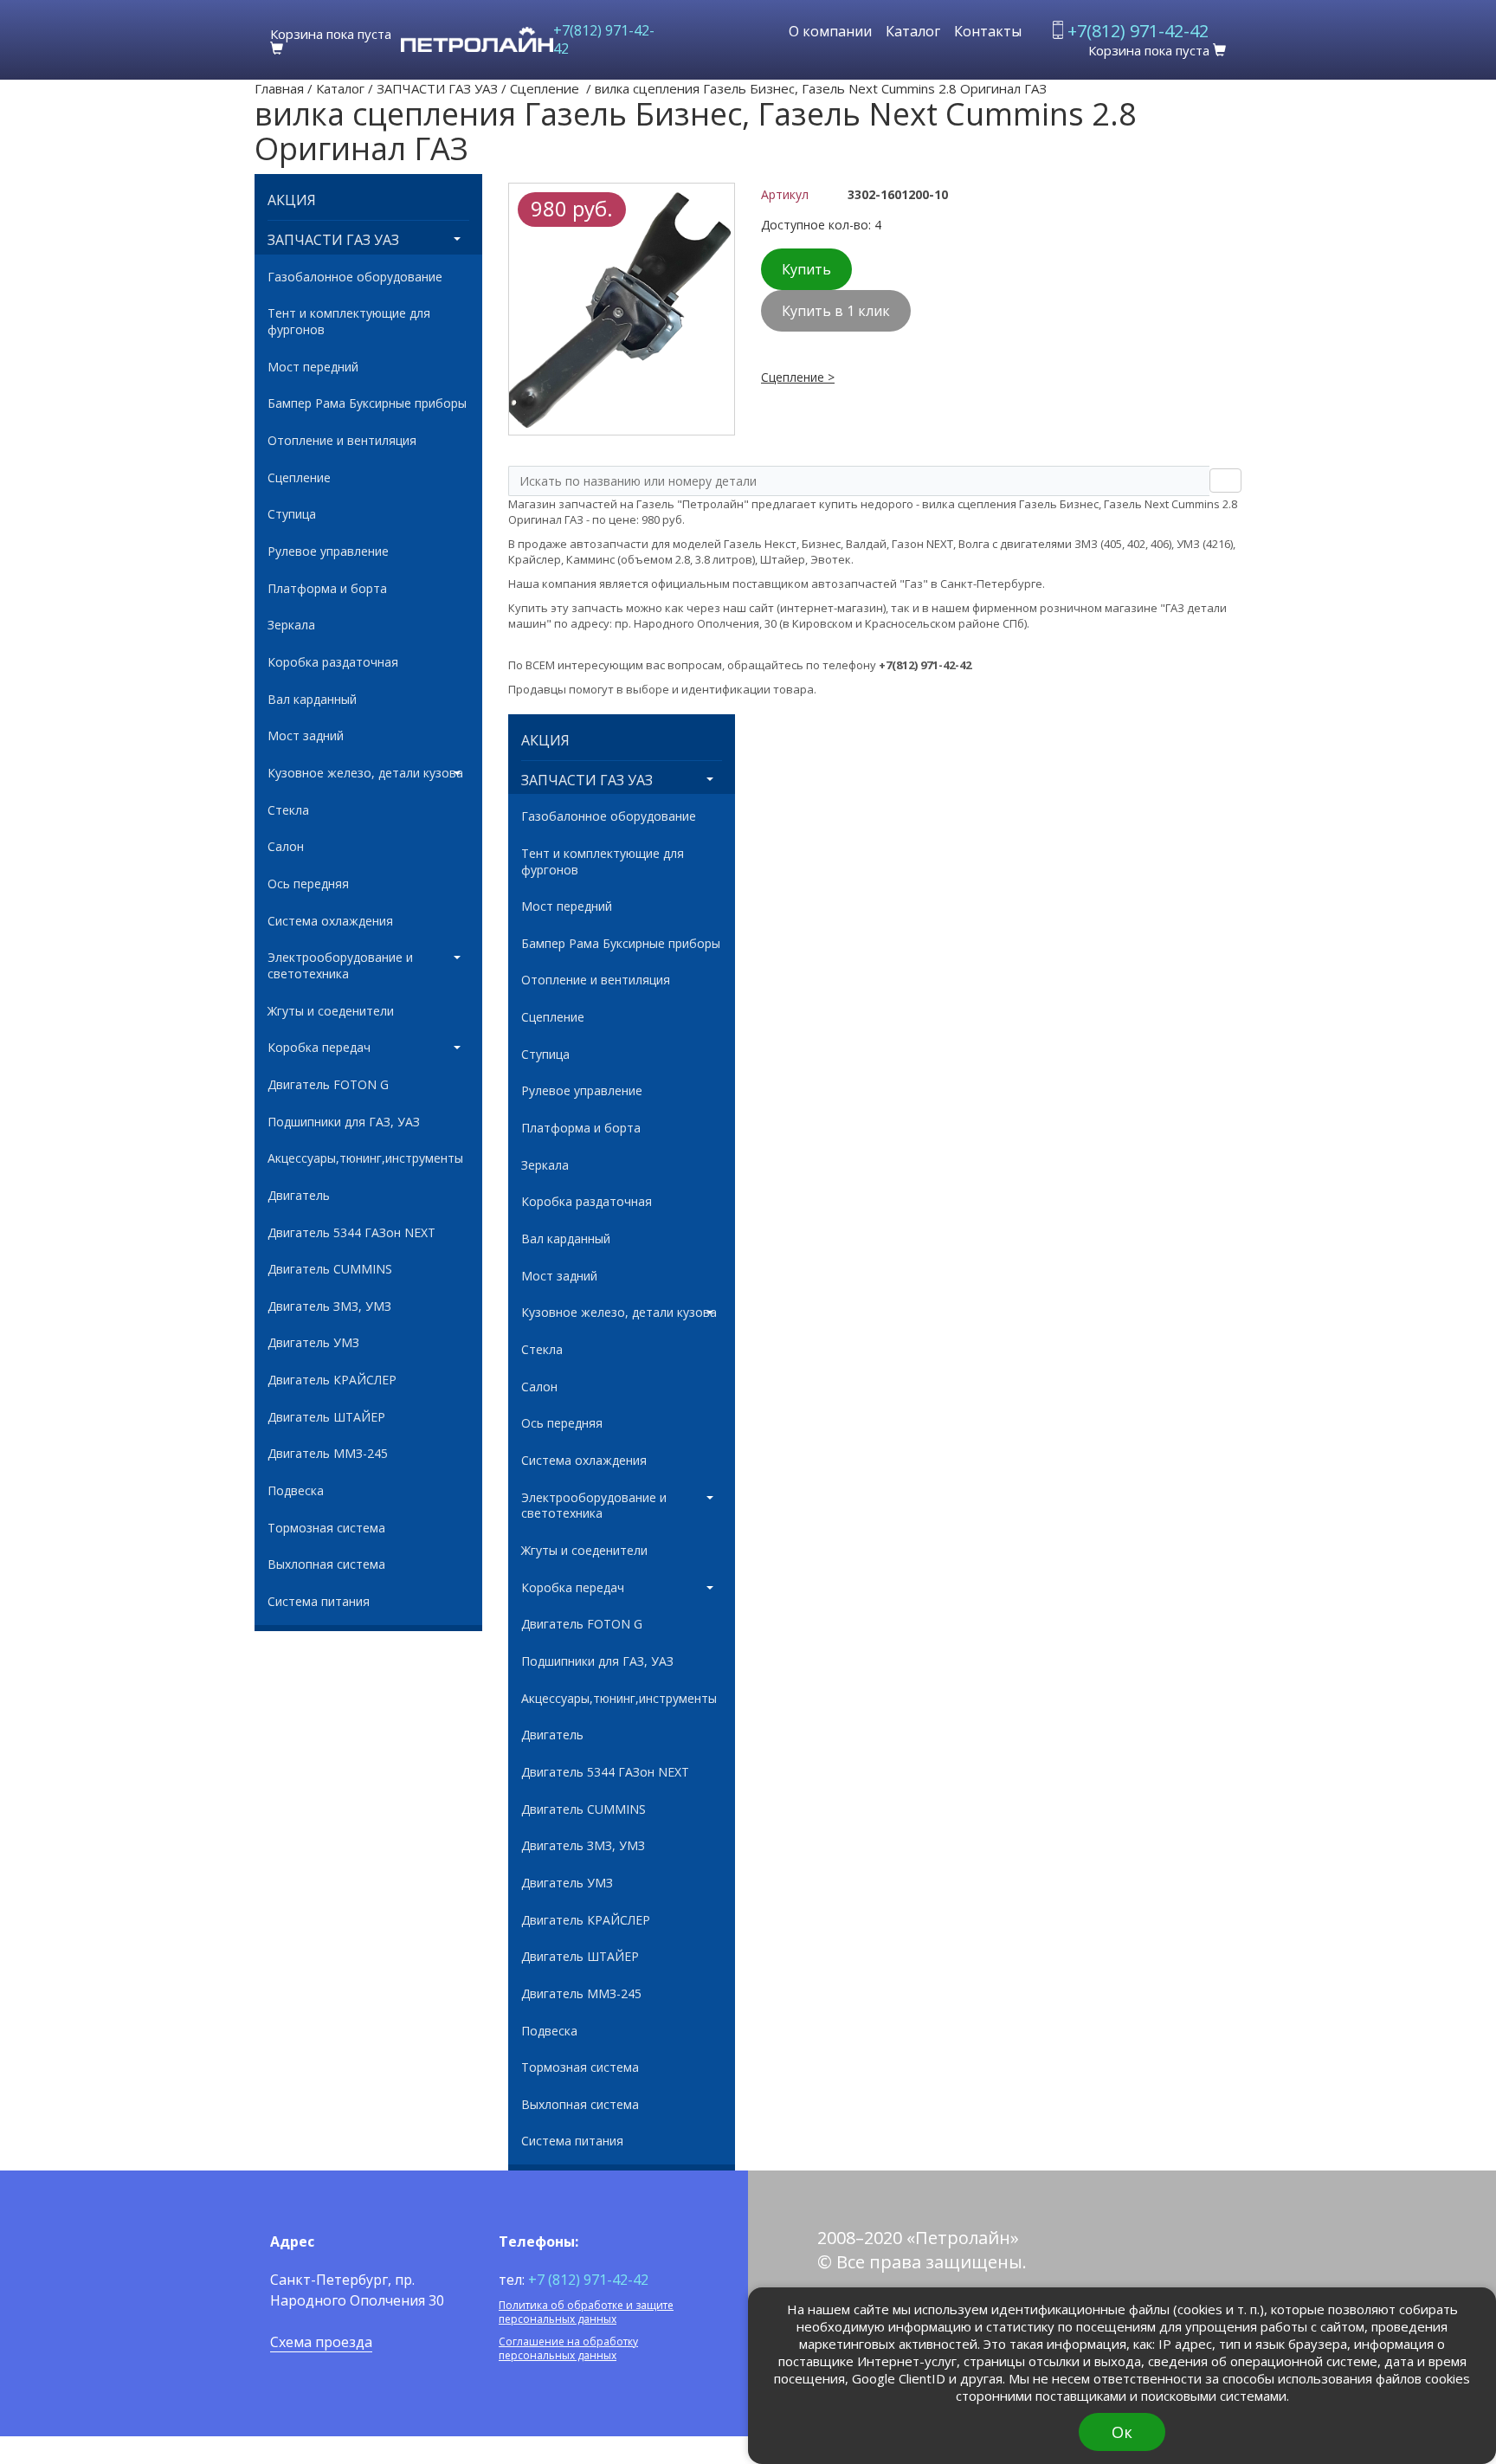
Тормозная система (326, 1528)
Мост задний (306, 736)
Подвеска (296, 1491)
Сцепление (546, 88)
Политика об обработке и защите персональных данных (586, 2312)
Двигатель (299, 1196)
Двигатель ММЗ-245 (328, 1454)
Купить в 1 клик (836, 311)
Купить (806, 269)
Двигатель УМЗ (313, 1343)
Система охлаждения (330, 921)
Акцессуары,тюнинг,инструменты (365, 1158)
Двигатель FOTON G (328, 1085)
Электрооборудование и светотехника (340, 966)
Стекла (288, 810)
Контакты (988, 31)
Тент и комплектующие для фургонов (349, 322)
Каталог (913, 31)
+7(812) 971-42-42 (604, 39)
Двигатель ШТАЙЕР (326, 1417)
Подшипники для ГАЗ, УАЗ (344, 1122)
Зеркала (291, 625)
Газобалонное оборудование (355, 277)
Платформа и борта (327, 589)
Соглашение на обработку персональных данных (568, 2348)
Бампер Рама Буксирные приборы (367, 403)
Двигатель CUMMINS (330, 1269)
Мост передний (313, 367)
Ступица (292, 514)
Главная (279, 88)
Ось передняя (308, 884)
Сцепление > (798, 377)
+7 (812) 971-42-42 (588, 2280)
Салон (286, 847)
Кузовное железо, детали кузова (365, 773)
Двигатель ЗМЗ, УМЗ (329, 1306)
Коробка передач (319, 1048)
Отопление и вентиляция (342, 441)
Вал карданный (312, 700)
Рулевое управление (328, 551)
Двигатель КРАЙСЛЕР (332, 1380)
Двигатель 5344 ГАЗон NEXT (351, 1233)
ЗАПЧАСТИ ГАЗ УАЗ (437, 88)
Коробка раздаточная (333, 662)
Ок (1122, 2432)
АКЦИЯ (292, 200)
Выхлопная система (326, 1564)
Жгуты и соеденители (331, 1011)
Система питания (319, 1602)
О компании (830, 31)
